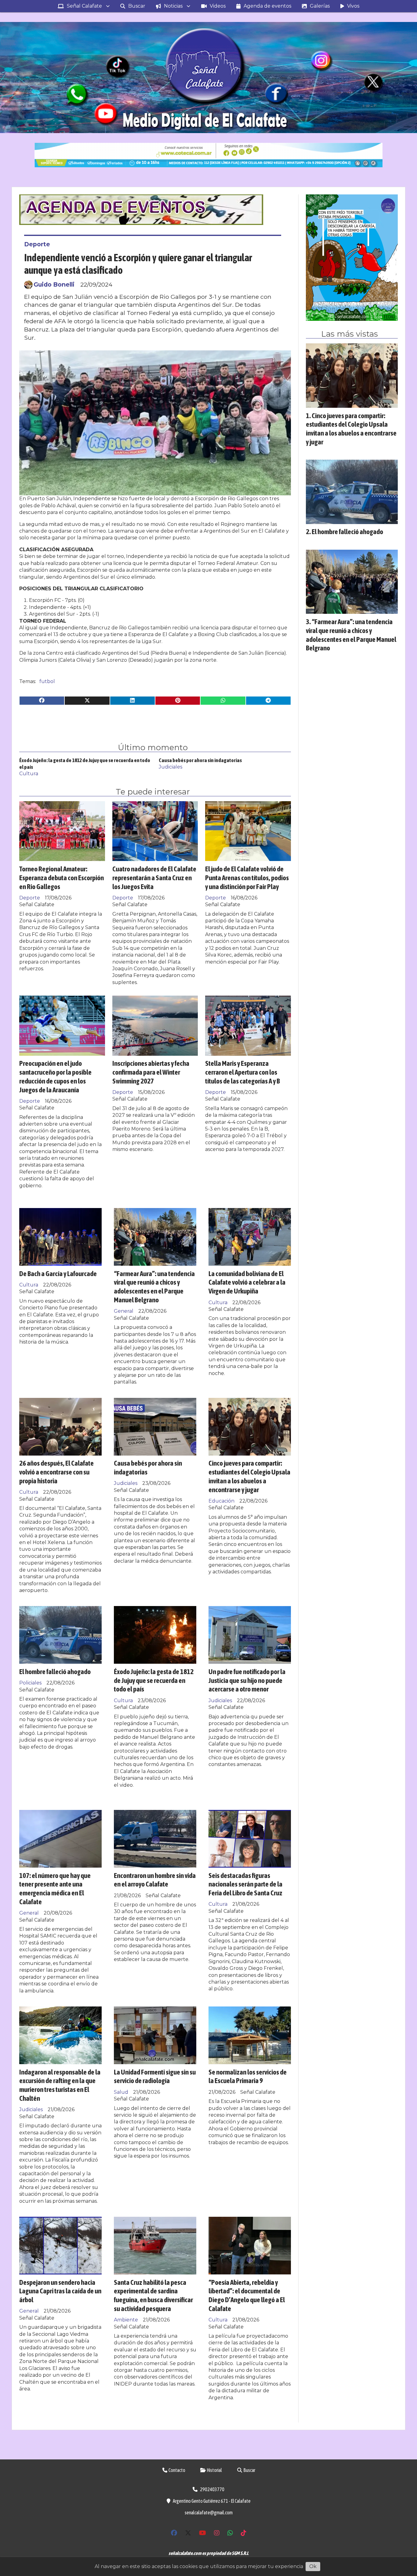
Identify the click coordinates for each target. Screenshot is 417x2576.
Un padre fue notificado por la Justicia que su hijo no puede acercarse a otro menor (247, 1680)
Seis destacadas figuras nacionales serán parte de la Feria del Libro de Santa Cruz (245, 1884)
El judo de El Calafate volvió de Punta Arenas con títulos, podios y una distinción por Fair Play (247, 878)
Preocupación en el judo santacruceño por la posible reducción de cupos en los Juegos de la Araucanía (55, 1076)
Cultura (29, 774)
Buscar (137, 6)
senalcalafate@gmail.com (209, 2513)
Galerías (320, 6)
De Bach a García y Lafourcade (58, 1274)
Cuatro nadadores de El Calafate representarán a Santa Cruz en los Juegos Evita (154, 878)
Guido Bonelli (54, 284)
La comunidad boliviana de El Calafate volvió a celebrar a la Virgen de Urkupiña (247, 1282)
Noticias (173, 6)
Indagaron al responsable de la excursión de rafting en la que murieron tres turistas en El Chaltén (60, 2085)
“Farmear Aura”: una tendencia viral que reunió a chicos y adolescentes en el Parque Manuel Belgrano (154, 1287)
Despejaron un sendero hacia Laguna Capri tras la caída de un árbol (60, 2291)
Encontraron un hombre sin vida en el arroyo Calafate (155, 1880)
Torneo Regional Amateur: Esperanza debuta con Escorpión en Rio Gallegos (62, 878)
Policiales (30, 1683)
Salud (121, 2092)
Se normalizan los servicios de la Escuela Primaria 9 (248, 2076)
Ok (313, 2566)
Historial (214, 2470)
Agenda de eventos (267, 6)
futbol (47, 681)
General (124, 1311)
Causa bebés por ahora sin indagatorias (200, 760)
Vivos (353, 6)
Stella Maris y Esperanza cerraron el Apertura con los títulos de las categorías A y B (243, 1072)
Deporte (37, 244)
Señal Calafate (84, 6)
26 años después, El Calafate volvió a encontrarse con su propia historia (56, 1472)
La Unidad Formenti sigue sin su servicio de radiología (155, 2076)
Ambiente (126, 2320)
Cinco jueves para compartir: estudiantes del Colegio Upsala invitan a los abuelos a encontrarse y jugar (249, 1476)
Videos (218, 6)
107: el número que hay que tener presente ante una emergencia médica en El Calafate (55, 1889)
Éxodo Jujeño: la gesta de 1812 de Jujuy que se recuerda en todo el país (154, 1680)
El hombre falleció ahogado (55, 1672)
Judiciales (170, 767)
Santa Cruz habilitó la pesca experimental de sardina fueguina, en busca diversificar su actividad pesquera (153, 2295)
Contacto (177, 2470)
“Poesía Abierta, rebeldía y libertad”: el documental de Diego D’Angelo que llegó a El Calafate (247, 2295)
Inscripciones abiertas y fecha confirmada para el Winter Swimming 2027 (151, 1072)
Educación (221, 1501)
